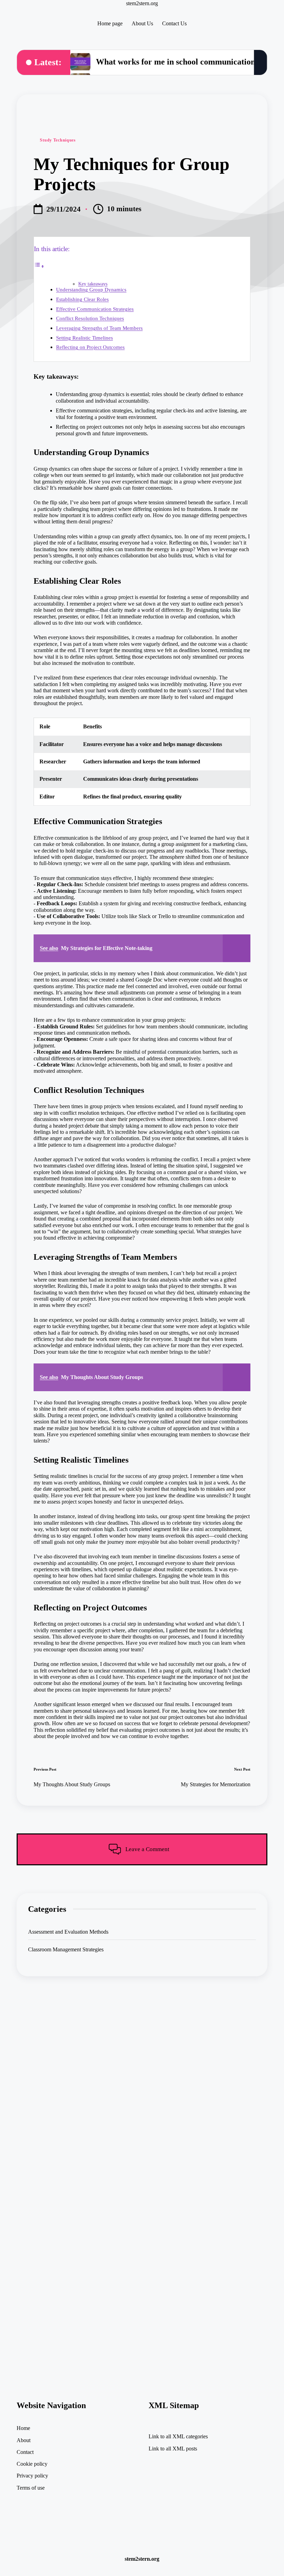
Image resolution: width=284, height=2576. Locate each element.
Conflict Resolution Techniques (90, 318)
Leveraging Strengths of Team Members (99, 328)
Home (23, 2428)
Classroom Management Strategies (66, 1949)
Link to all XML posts (173, 2449)
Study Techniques (58, 140)
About (24, 2440)
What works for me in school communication (176, 62)
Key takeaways (93, 284)
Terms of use (31, 2488)
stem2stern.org (142, 3)
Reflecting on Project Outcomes (90, 347)
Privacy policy (32, 2476)
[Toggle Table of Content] (39, 266)
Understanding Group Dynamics (91, 289)
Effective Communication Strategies (95, 309)
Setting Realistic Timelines (85, 338)
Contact (25, 2452)
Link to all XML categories (178, 2436)
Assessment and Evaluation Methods (68, 1932)
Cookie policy (32, 2464)
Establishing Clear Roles (82, 299)
